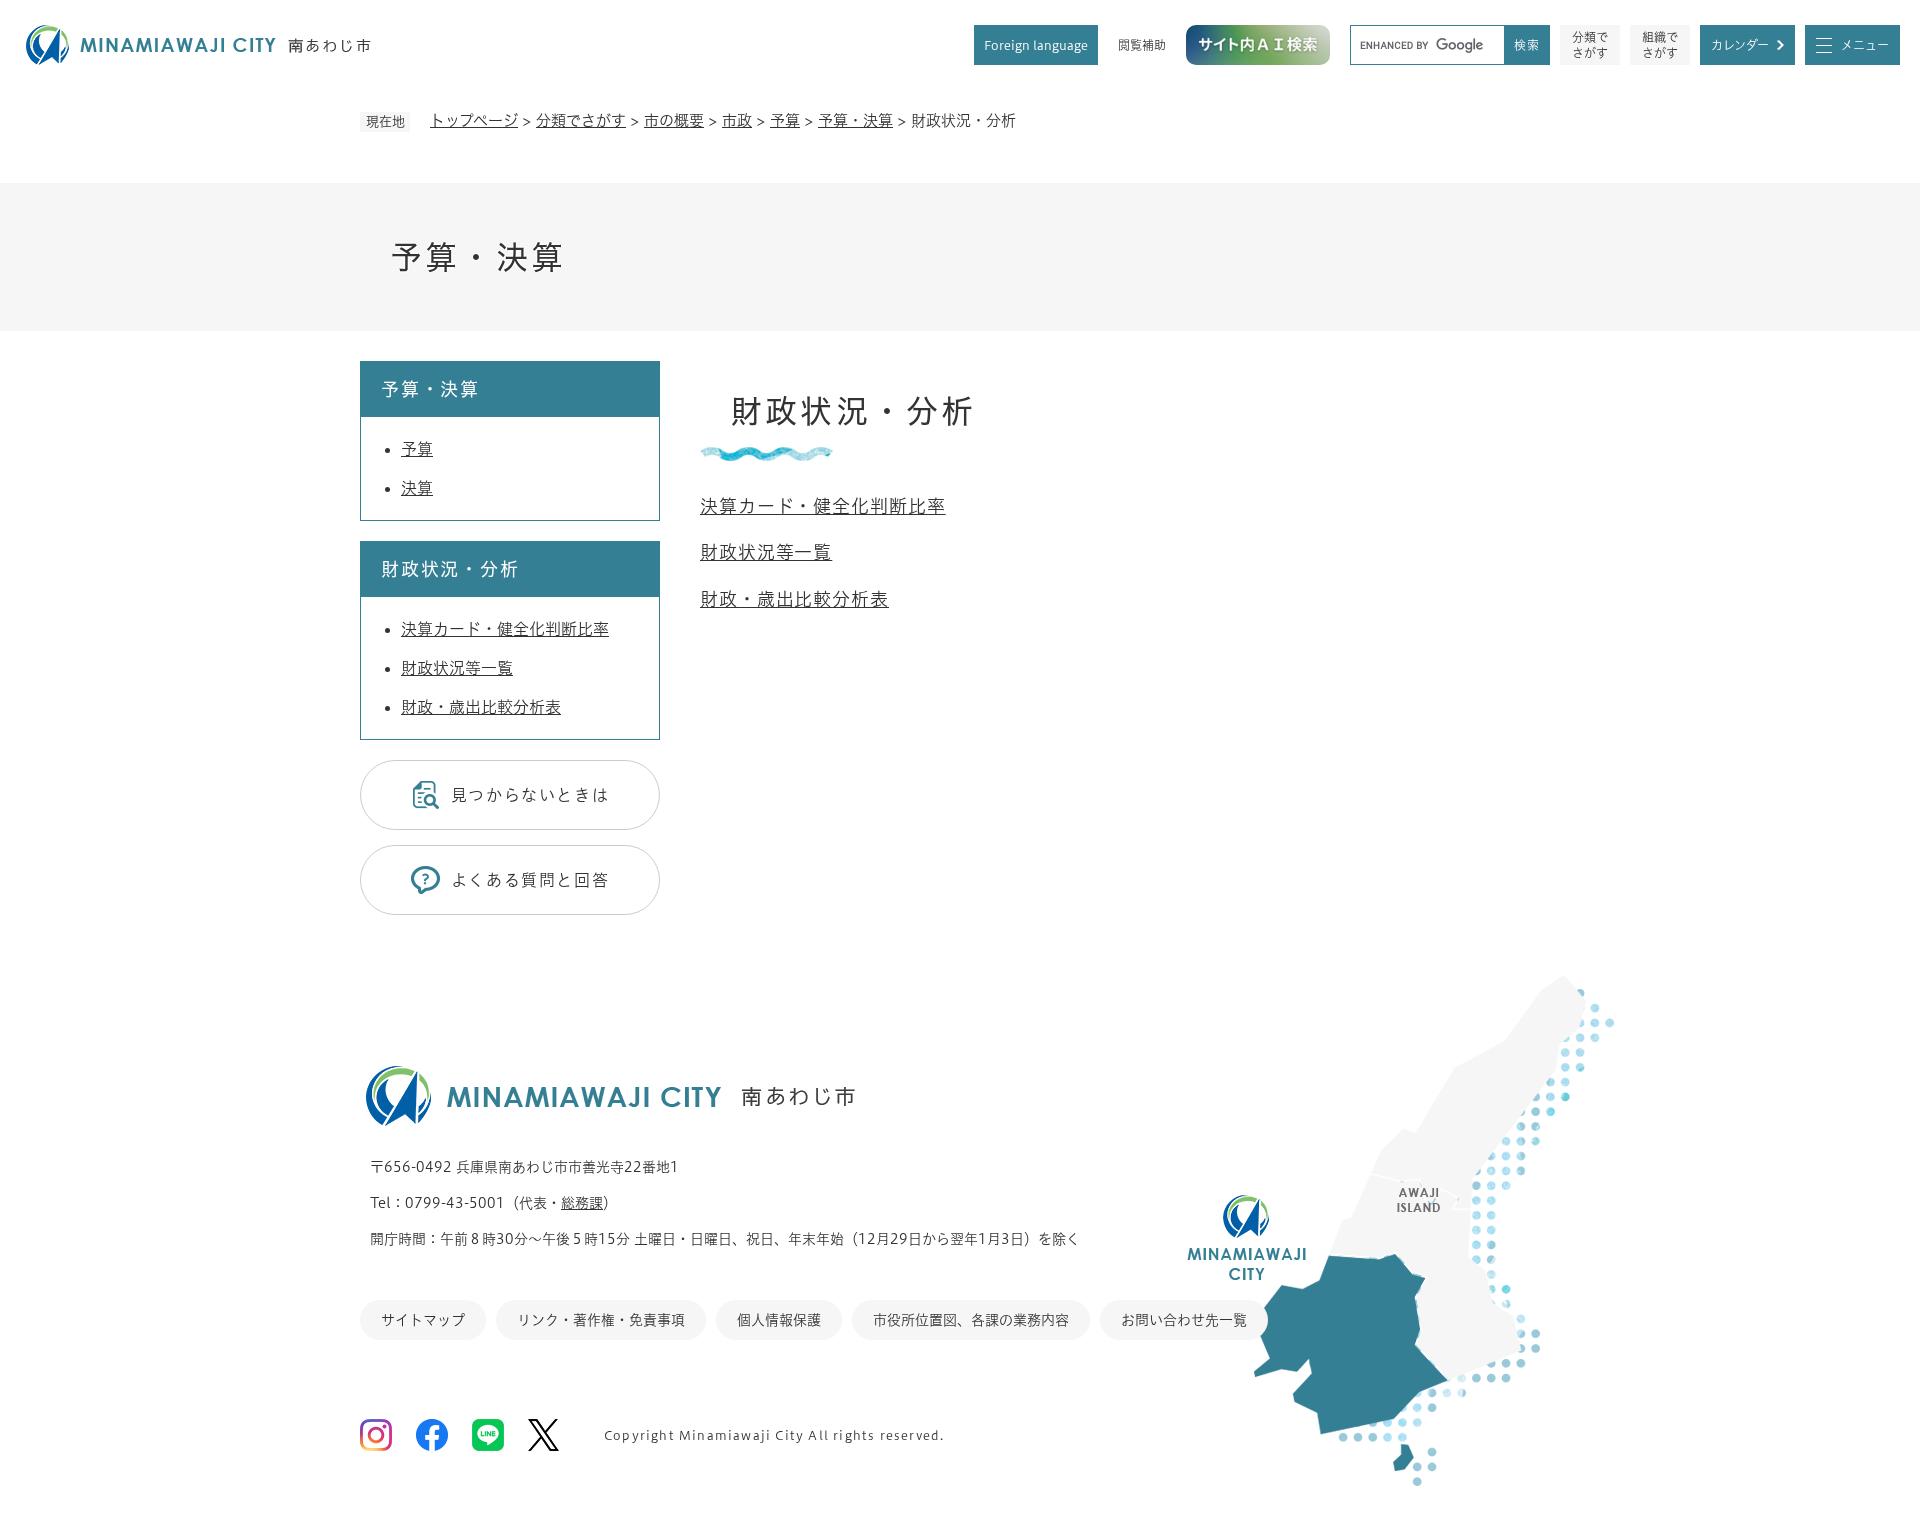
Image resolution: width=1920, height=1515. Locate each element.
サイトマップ (423, 1320)
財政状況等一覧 (766, 552)
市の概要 (674, 120)
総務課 (582, 1203)
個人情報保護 (779, 1320)
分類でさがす (1590, 45)
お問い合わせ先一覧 (1184, 1320)
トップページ (474, 120)
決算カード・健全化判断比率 (823, 506)
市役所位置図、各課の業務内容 (971, 1320)
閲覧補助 (1142, 45)
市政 (737, 120)
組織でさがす (1660, 45)
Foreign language (1036, 45)
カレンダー (1740, 45)
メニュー (1865, 45)
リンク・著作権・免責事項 (601, 1320)
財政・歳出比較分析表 (794, 599)
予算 (785, 120)
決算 (417, 488)
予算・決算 (855, 120)
